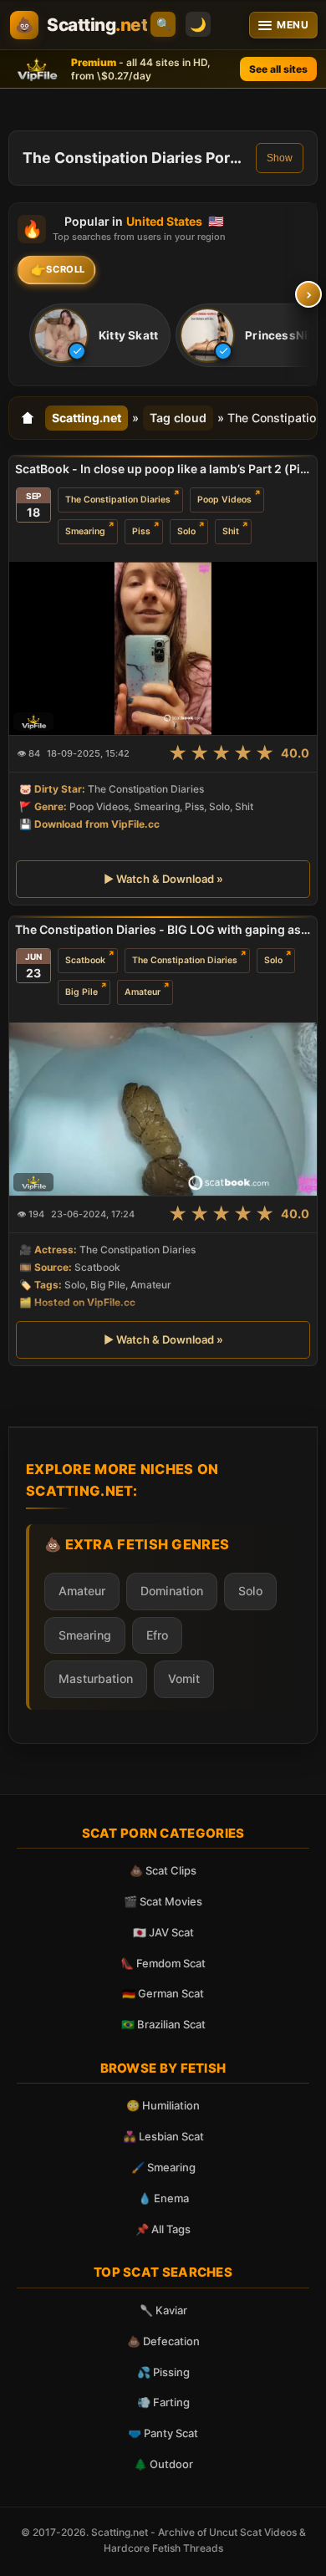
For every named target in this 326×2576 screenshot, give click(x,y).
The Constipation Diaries (118, 500)
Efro (157, 1635)
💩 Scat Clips (163, 1870)
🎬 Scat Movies (163, 1901)
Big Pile (81, 992)
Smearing (85, 531)
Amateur (143, 992)
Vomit (184, 1678)
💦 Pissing (163, 2372)
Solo (186, 531)
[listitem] (100, 335)
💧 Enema (163, 2198)
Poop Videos (224, 500)
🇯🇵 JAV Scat (163, 1932)
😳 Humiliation (163, 2105)
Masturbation (96, 1678)
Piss (141, 531)
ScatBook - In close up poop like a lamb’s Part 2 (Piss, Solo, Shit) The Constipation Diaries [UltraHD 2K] (163, 469)
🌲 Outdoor (163, 2464)
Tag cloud (178, 418)
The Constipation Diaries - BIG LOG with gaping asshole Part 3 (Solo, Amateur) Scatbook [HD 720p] (163, 929)
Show (280, 158)
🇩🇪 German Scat (163, 1993)
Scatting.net (87, 418)
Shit (231, 531)
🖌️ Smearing (163, 2167)
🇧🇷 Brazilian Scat (163, 2024)
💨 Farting (163, 2402)
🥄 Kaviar (163, 2310)
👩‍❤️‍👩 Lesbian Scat (163, 2136)
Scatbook (85, 960)
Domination (172, 1591)
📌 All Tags (163, 2229)
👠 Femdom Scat (163, 1963)
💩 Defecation (163, 2341)
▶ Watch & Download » (163, 879)
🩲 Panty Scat (163, 2433)
